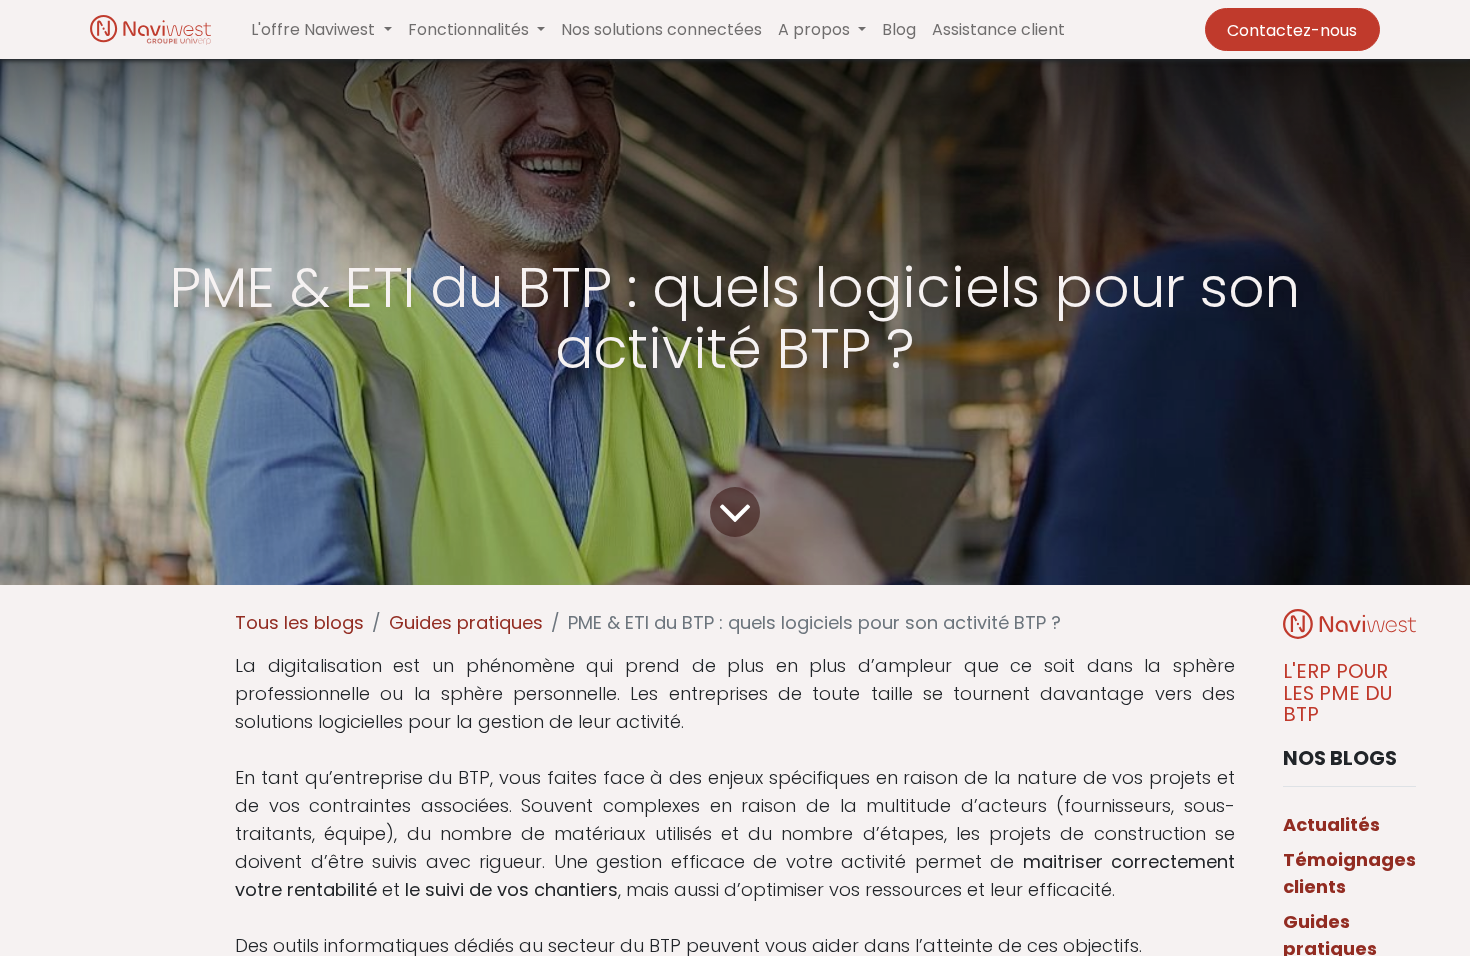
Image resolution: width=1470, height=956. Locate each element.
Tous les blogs (299, 622)
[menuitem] (661, 30)
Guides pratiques (466, 622)
